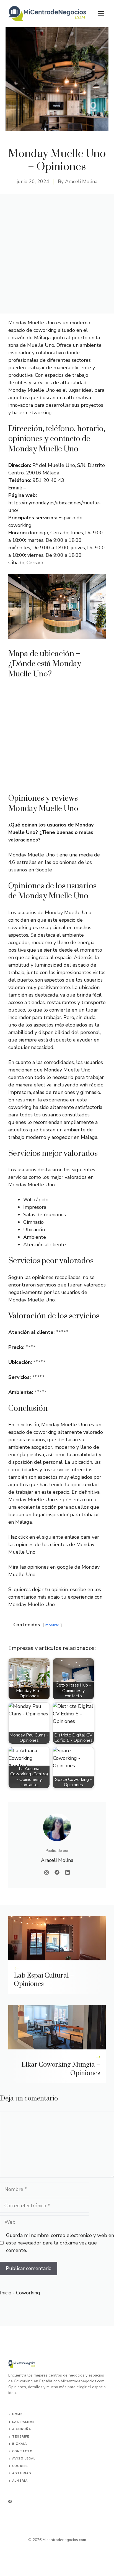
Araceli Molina (81, 181)
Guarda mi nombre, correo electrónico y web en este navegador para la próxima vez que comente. (60, 2243)
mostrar (52, 1625)
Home (17, 2414)
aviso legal (24, 2459)
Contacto (22, 2451)
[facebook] (10, 2502)
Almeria (20, 2481)
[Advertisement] (57, 254)
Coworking (28, 2293)
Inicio (6, 2293)
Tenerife (21, 2437)
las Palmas (24, 2422)
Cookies (20, 2466)
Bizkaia (20, 2444)
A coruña (22, 2429)
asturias (22, 2473)
